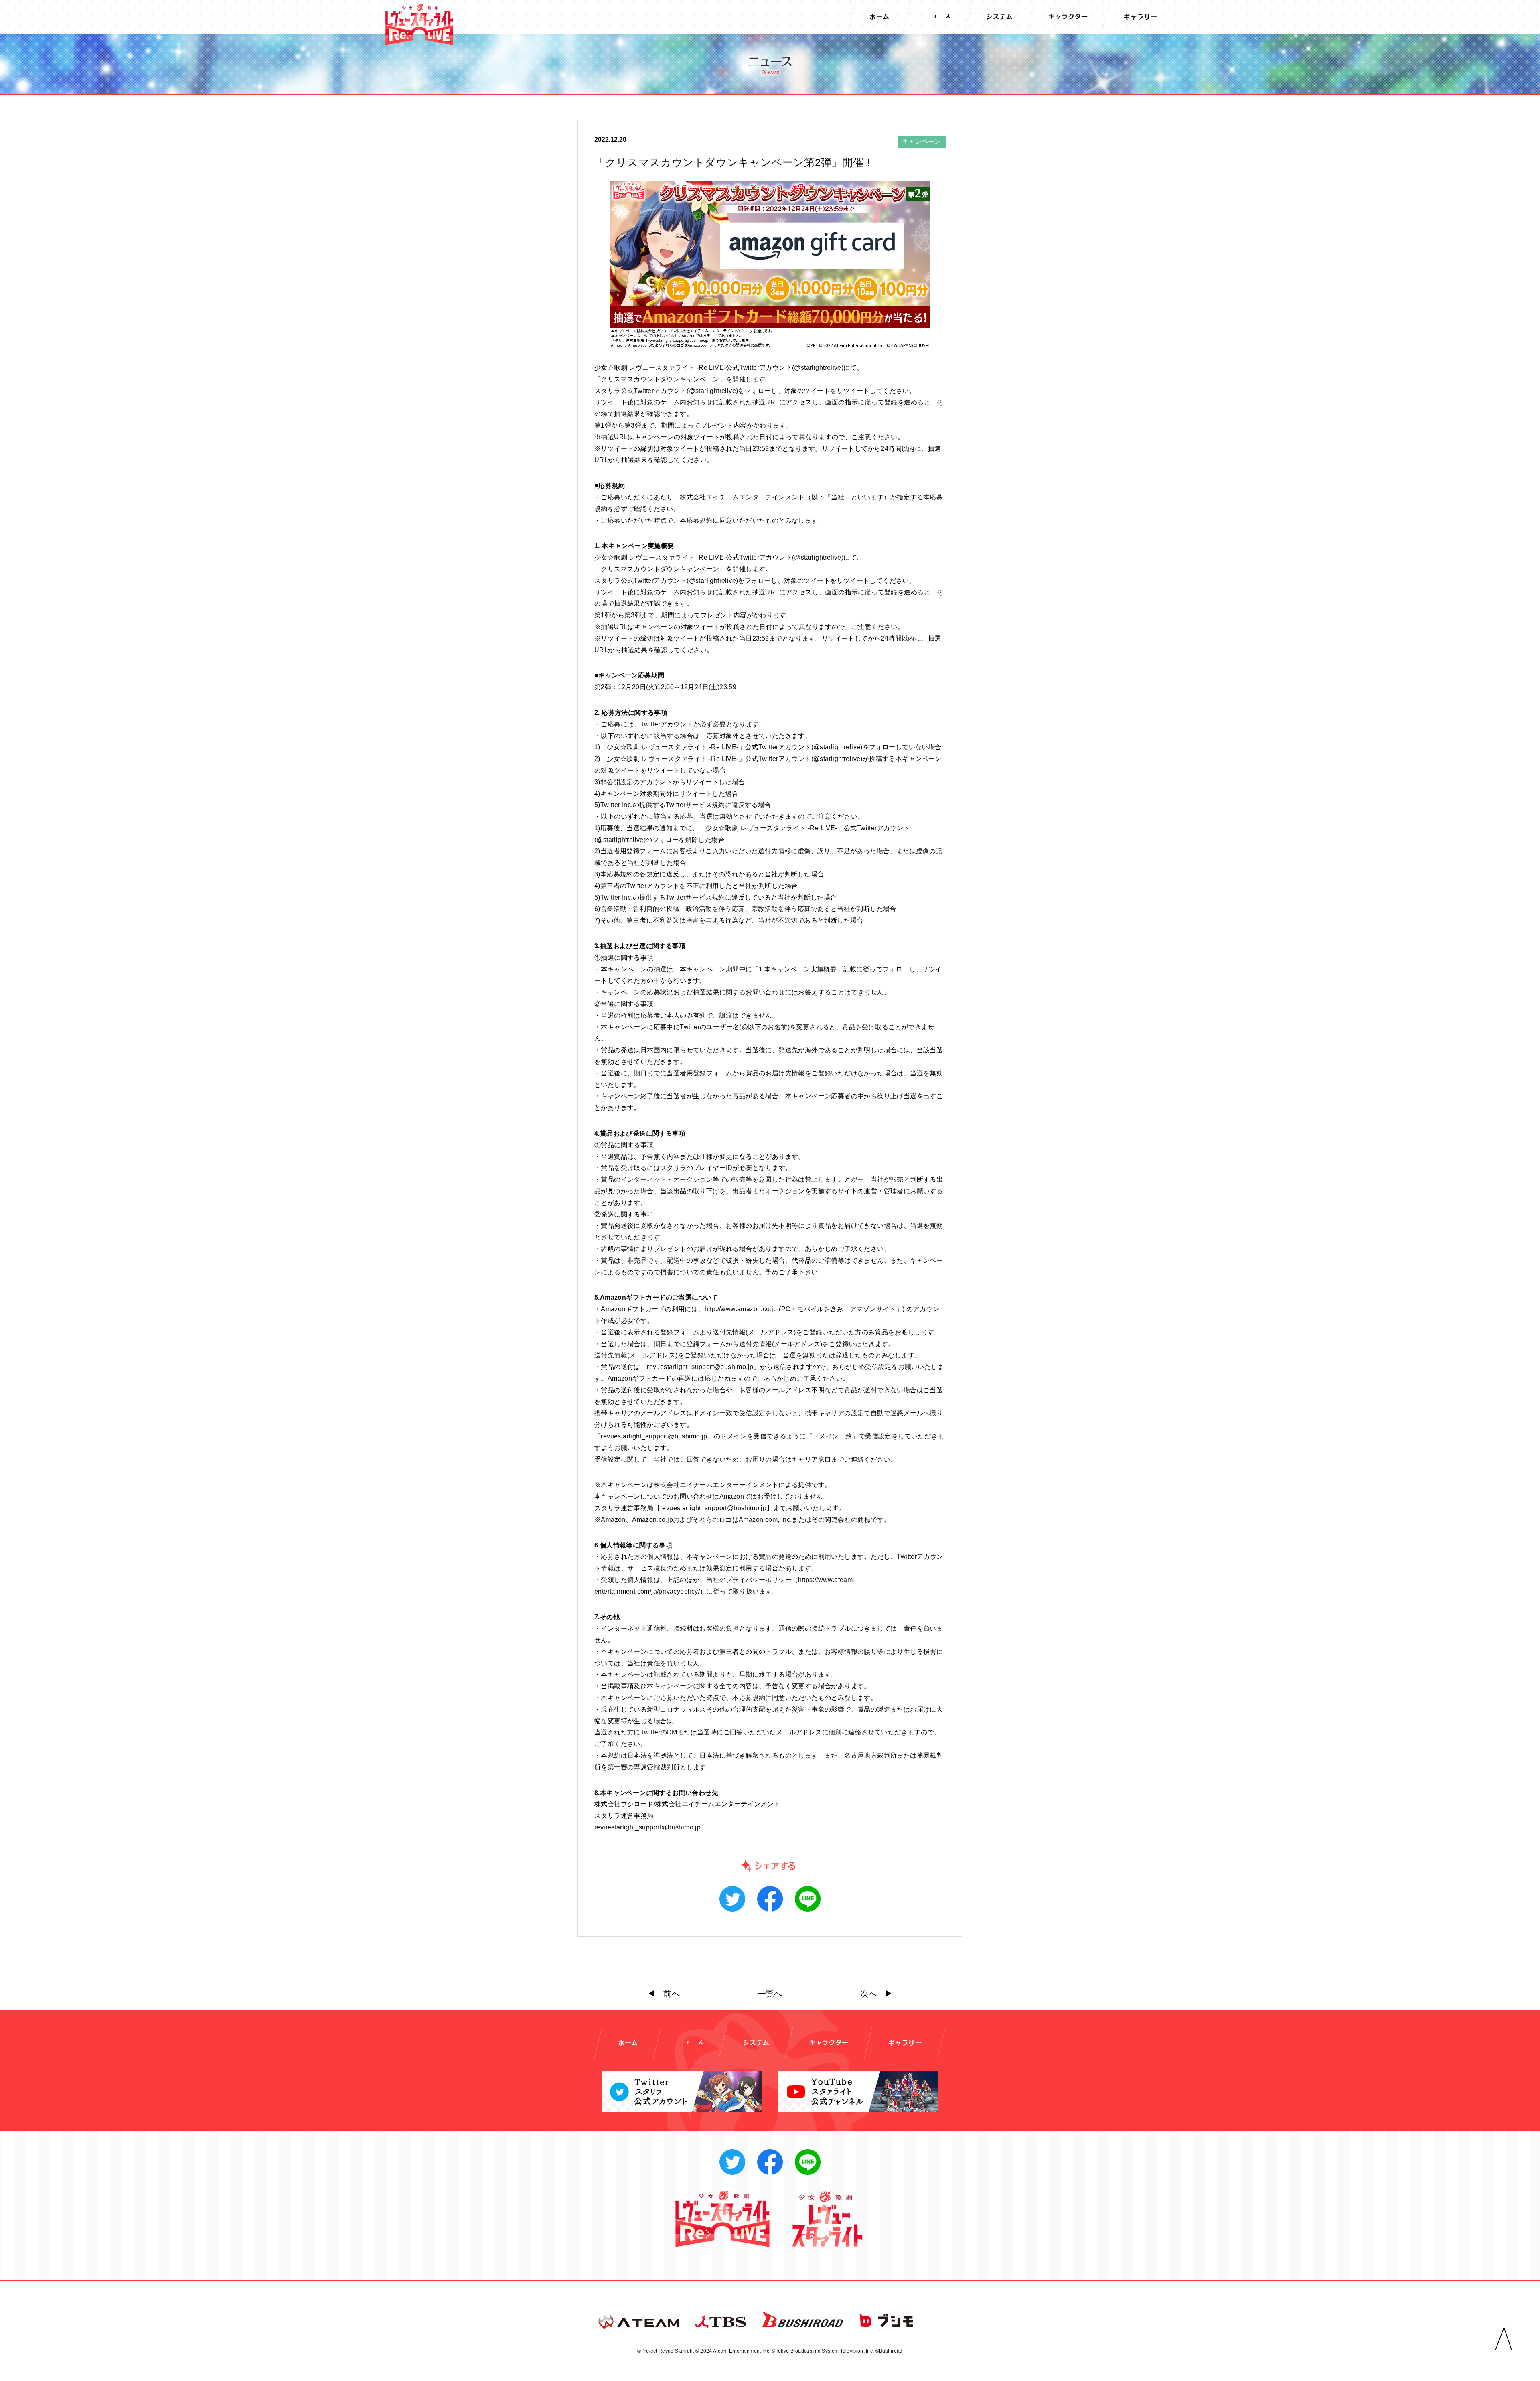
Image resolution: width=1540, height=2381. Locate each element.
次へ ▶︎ (876, 1994)
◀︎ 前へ (664, 1994)
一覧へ (770, 1994)
